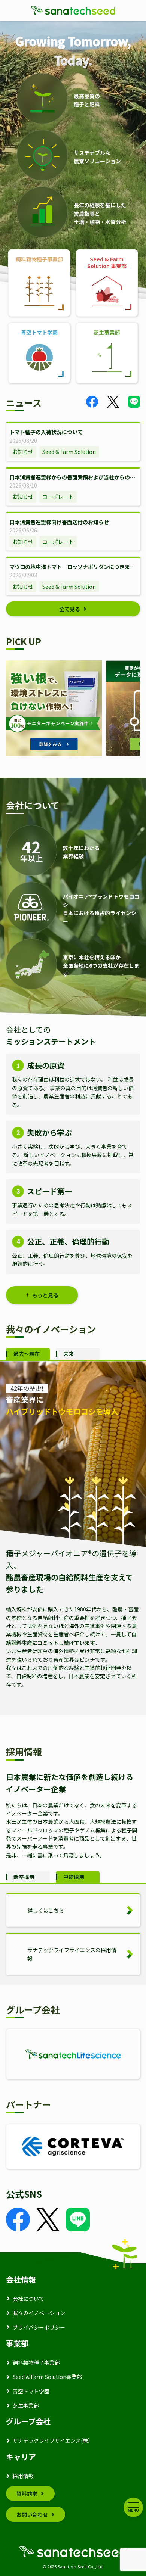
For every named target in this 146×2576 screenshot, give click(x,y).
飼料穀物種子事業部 (36, 2362)
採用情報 (23, 2476)
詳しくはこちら (46, 1910)
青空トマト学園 (31, 2391)
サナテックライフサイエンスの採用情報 (72, 1954)
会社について (28, 2299)
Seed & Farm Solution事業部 (47, 2377)
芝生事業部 (26, 2405)
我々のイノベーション (39, 2313)
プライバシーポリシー (39, 2327)
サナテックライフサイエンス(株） (53, 2440)
